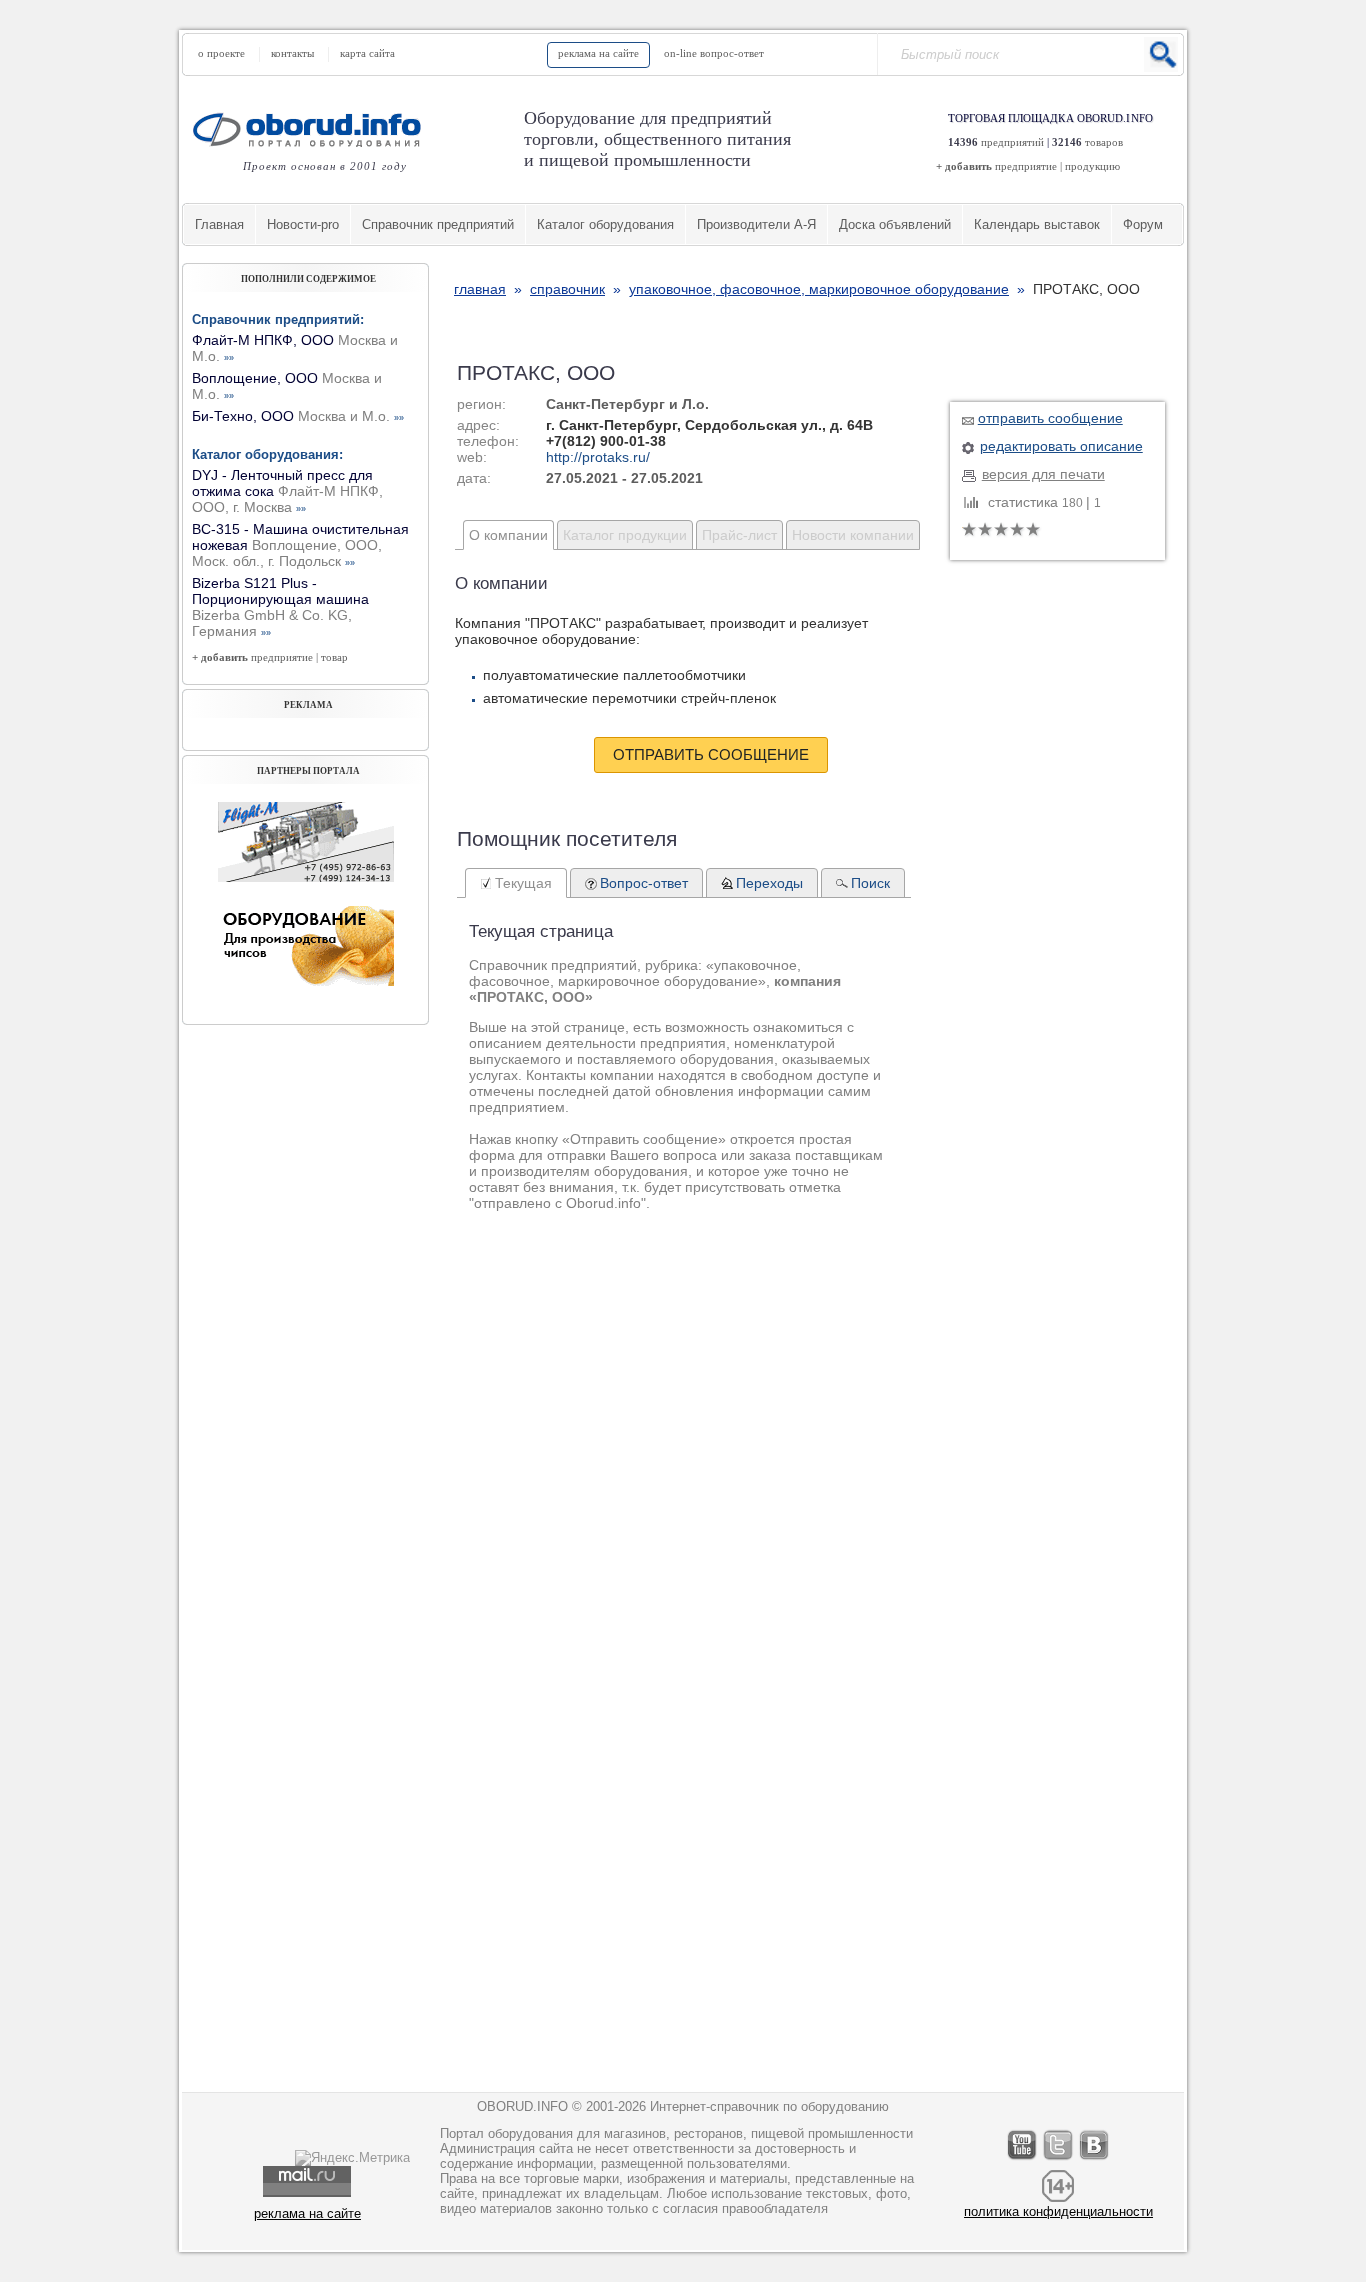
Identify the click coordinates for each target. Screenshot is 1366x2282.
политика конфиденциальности (1058, 2211)
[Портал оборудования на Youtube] (1023, 2159)
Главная (219, 224)
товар (334, 657)
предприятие (1026, 166)
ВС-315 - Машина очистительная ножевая (300, 545)
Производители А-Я (756, 224)
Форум (1143, 224)
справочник (567, 289)
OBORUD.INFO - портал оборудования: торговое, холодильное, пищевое (313, 129)
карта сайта (367, 53)
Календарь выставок (1037, 224)
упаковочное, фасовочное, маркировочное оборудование (819, 289)
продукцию (1092, 166)
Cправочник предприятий (438, 224)
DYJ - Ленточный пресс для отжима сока (287, 491)
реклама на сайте (598, 53)
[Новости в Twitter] (1059, 2159)
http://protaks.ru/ (598, 457)
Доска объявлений (895, 224)
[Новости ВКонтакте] (1095, 2159)
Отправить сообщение (711, 754)
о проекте (221, 53)
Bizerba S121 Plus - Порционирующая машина (280, 607)
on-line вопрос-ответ (714, 53)
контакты (292, 53)
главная (480, 289)
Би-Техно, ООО (298, 416)
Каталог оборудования (605, 224)
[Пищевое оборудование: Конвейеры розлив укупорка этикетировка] (306, 877)
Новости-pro (303, 224)
